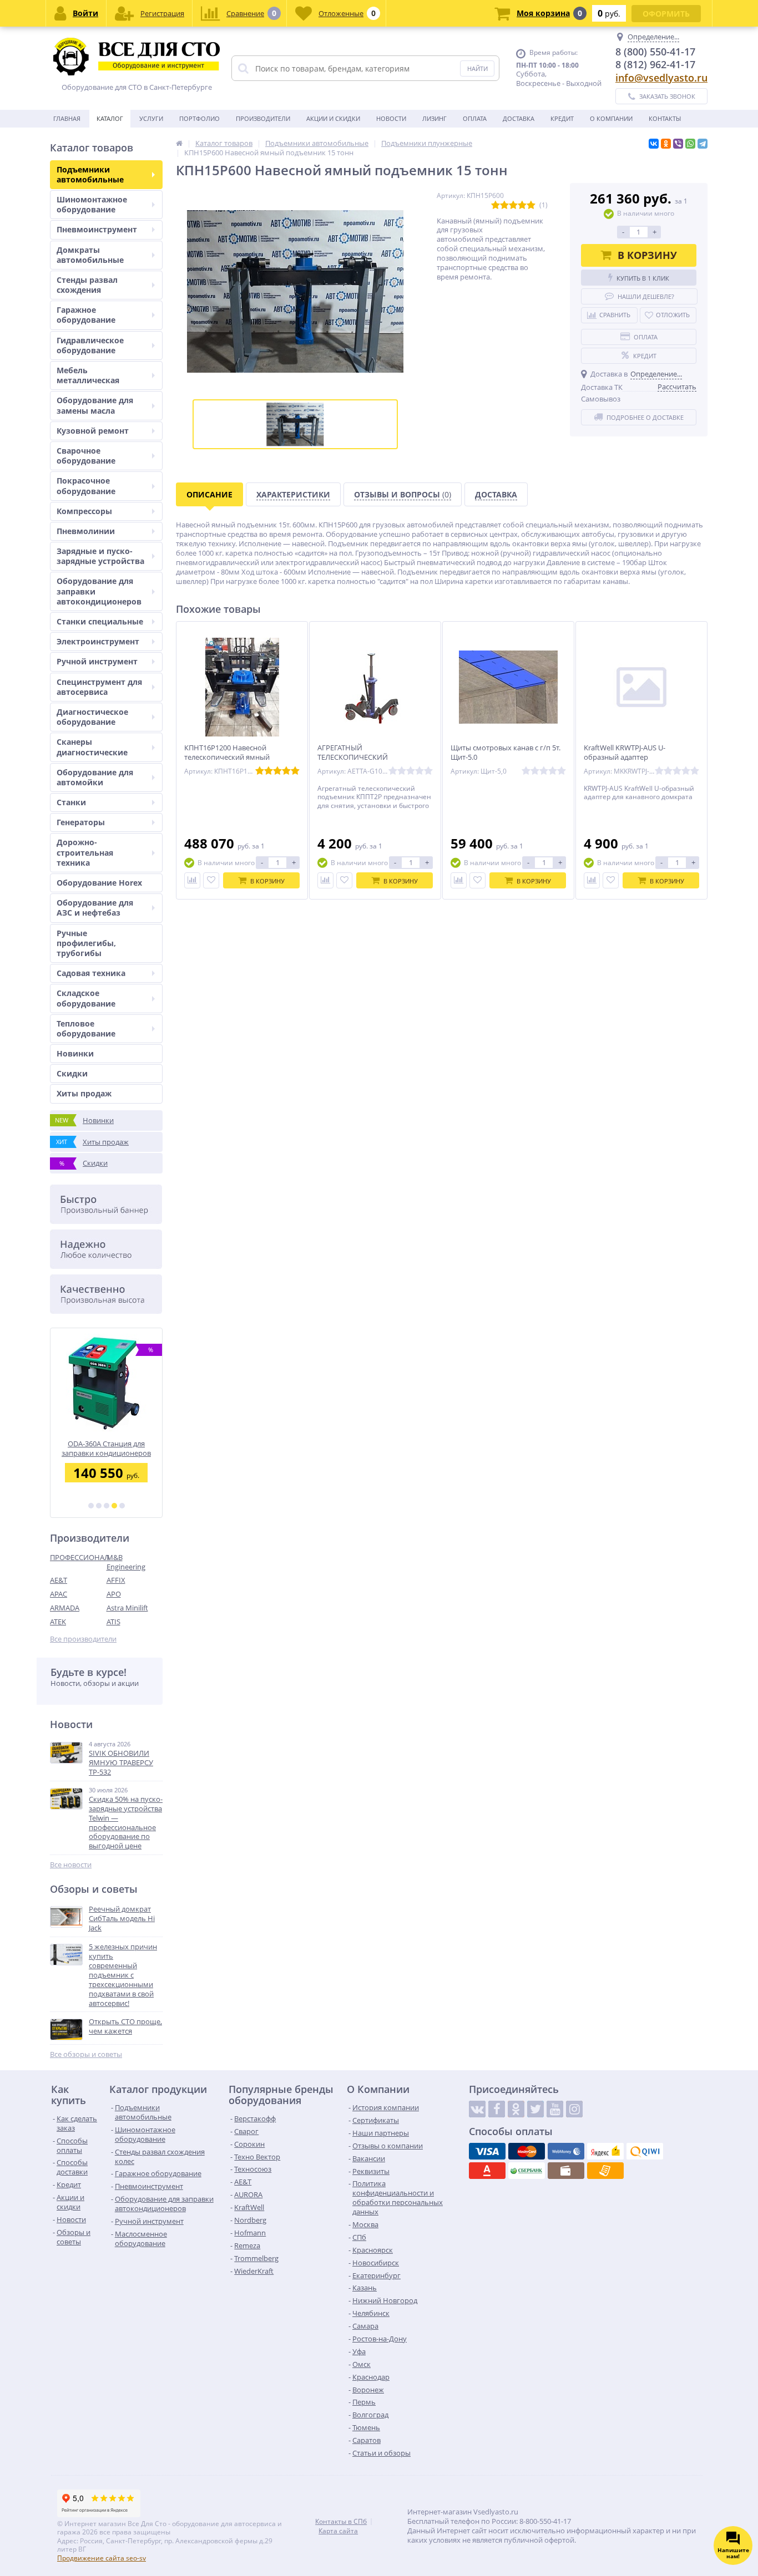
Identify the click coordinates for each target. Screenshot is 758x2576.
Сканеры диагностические (92, 747)
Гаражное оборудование (86, 315)
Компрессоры (84, 511)
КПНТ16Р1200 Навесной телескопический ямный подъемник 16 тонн (227, 757)
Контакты (665, 118)
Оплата (475, 118)
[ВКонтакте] (654, 144)
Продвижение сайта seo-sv (102, 2558)
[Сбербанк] (527, 2171)
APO (114, 1594)
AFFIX (116, 1580)
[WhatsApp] (690, 144)
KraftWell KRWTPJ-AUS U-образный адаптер (625, 753)
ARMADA (65, 1608)
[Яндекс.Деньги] (605, 2151)
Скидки (72, 1073)
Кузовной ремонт (93, 431)
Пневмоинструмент (97, 229)
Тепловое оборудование (86, 1028)
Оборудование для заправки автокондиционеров (99, 591)
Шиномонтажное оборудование (92, 204)
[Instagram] (574, 2109)
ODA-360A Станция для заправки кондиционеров (106, 1448)
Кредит (562, 118)
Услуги (151, 118)
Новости (391, 118)
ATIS (113, 1622)
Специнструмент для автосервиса (99, 687)
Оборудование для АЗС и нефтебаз (95, 908)
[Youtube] (555, 2109)
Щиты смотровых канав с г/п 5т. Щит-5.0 (506, 753)
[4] (114, 1506)
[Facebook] (497, 2109)
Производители (263, 118)
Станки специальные (100, 621)
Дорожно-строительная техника (85, 852)
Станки (71, 802)
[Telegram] (703, 144)
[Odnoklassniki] (516, 2109)
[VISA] (487, 2151)
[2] (99, 1506)
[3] (107, 1506)
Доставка (519, 118)
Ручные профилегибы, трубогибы (86, 943)
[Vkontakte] (477, 2109)
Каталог (110, 118)
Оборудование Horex (99, 883)
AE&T (59, 1580)
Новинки (75, 1053)
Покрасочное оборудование (86, 486)
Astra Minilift (127, 1608)
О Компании (611, 118)
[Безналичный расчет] (605, 2171)
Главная (67, 118)
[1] (91, 1506)
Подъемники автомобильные (90, 174)
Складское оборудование (86, 998)
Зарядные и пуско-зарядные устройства (100, 556)
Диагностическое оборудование (92, 717)
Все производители (83, 1639)
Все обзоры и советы (86, 2054)
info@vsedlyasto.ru (661, 78)
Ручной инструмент (97, 661)
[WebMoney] (566, 2151)
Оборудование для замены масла (95, 405)
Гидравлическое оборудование (90, 345)
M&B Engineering (126, 1562)
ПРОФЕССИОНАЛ (78, 1557)
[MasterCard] (527, 2151)
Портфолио (199, 118)
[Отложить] (211, 880)
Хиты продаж (84, 1093)
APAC (59, 1594)
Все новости (71, 1865)
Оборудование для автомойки (95, 777)
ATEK (58, 1622)
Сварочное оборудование (86, 456)
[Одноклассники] (666, 144)
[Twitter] (535, 2109)
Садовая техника (91, 973)
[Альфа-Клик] (487, 2171)
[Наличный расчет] (566, 2171)
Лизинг (434, 118)
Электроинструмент (98, 641)
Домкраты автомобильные (90, 255)
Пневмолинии (86, 531)
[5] (122, 1506)
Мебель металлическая (88, 375)
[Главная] (179, 143)
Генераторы (81, 822)
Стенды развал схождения (87, 285)
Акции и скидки (333, 118)
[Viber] (678, 144)
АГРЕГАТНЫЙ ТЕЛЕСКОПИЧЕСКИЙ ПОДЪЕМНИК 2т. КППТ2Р (360, 757)
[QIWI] (645, 2151)
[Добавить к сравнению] (192, 880)
